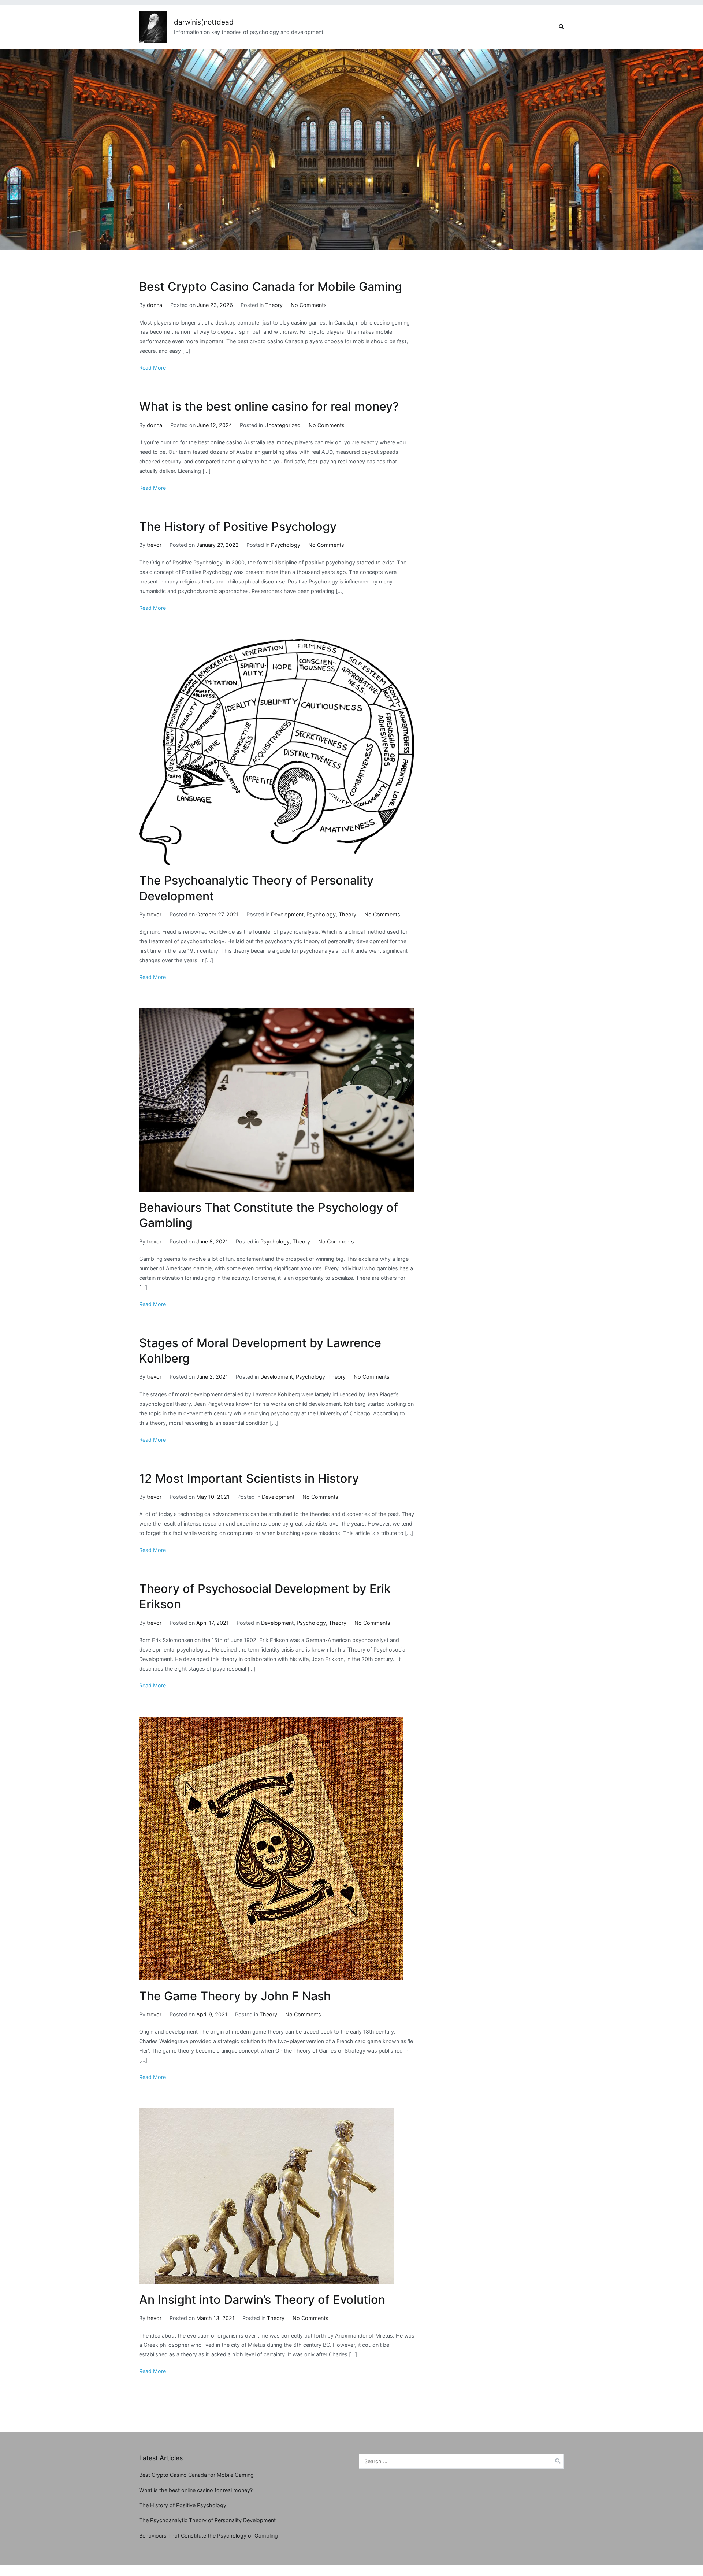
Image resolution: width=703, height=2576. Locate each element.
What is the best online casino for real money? (269, 406)
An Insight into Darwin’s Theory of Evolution (262, 2300)
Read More (152, 368)
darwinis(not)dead (204, 22)
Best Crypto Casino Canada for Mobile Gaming (271, 287)
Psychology (286, 545)
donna (155, 305)
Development (287, 914)
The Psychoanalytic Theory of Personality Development (207, 2520)
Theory (274, 305)
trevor (154, 545)
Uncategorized (282, 425)
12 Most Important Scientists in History (249, 1478)
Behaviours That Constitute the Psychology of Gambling (209, 2536)
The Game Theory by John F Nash (235, 1996)
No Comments (309, 305)
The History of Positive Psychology (238, 527)
